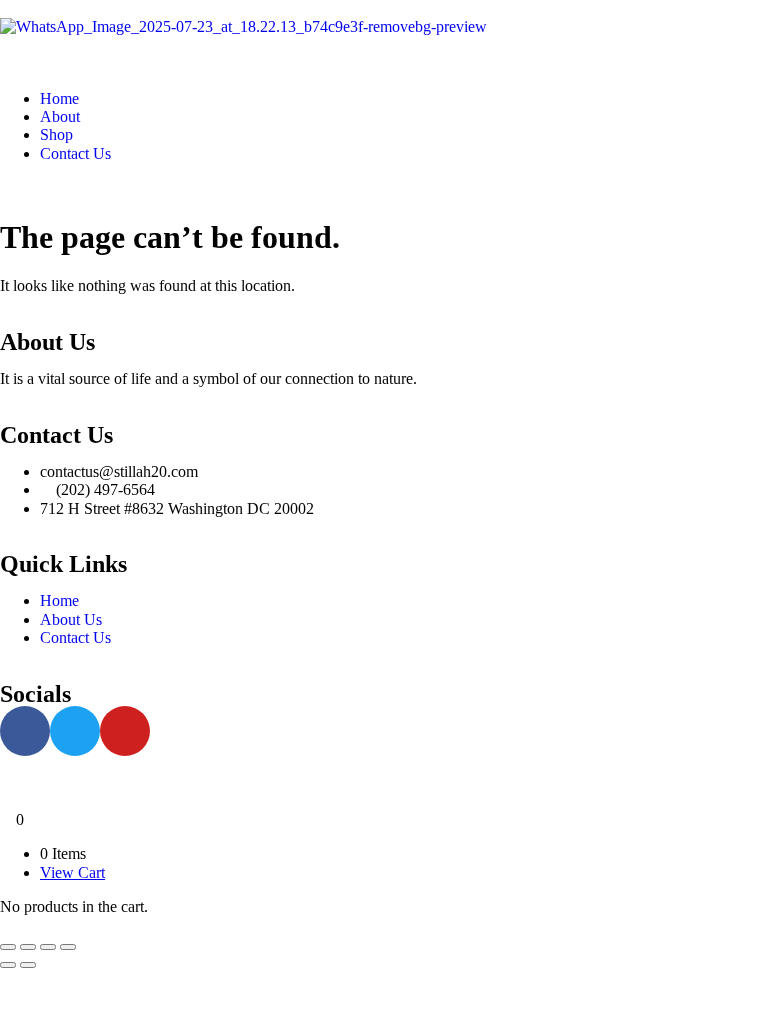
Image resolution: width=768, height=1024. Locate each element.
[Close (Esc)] (68, 947)
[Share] (48, 947)
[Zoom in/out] (8, 947)
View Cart (72, 872)
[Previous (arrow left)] (8, 965)
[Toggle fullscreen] (28, 947)
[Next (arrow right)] (28, 965)
